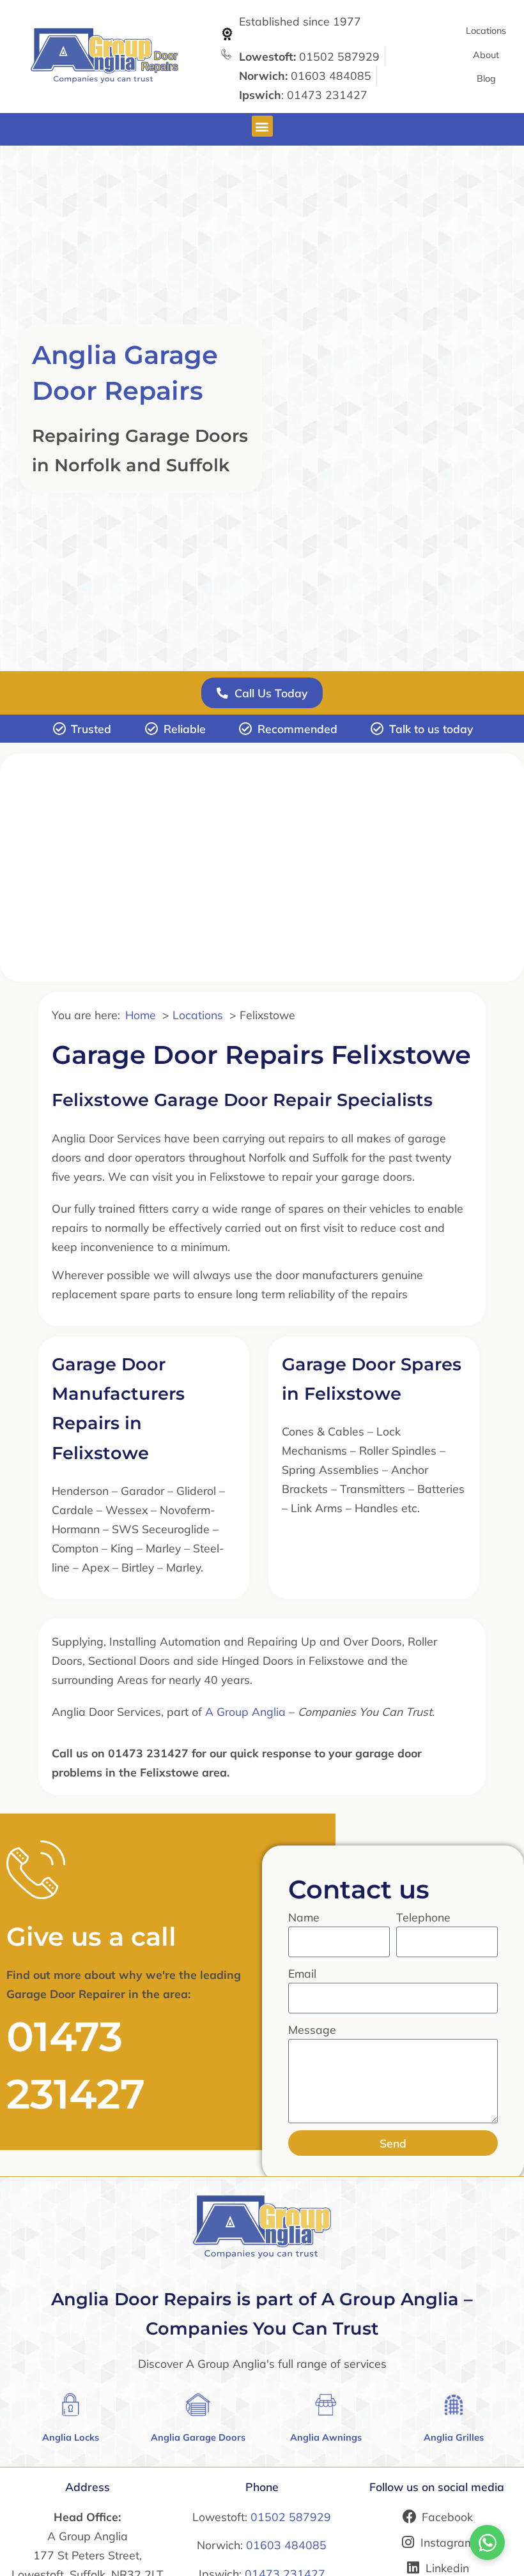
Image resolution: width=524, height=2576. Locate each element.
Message (312, 2029)
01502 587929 (291, 2517)
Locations (486, 31)
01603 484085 (286, 2545)
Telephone (423, 1917)
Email (302, 1973)
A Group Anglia (245, 1711)
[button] (262, 126)
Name (304, 1917)
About (486, 55)
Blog (486, 79)
